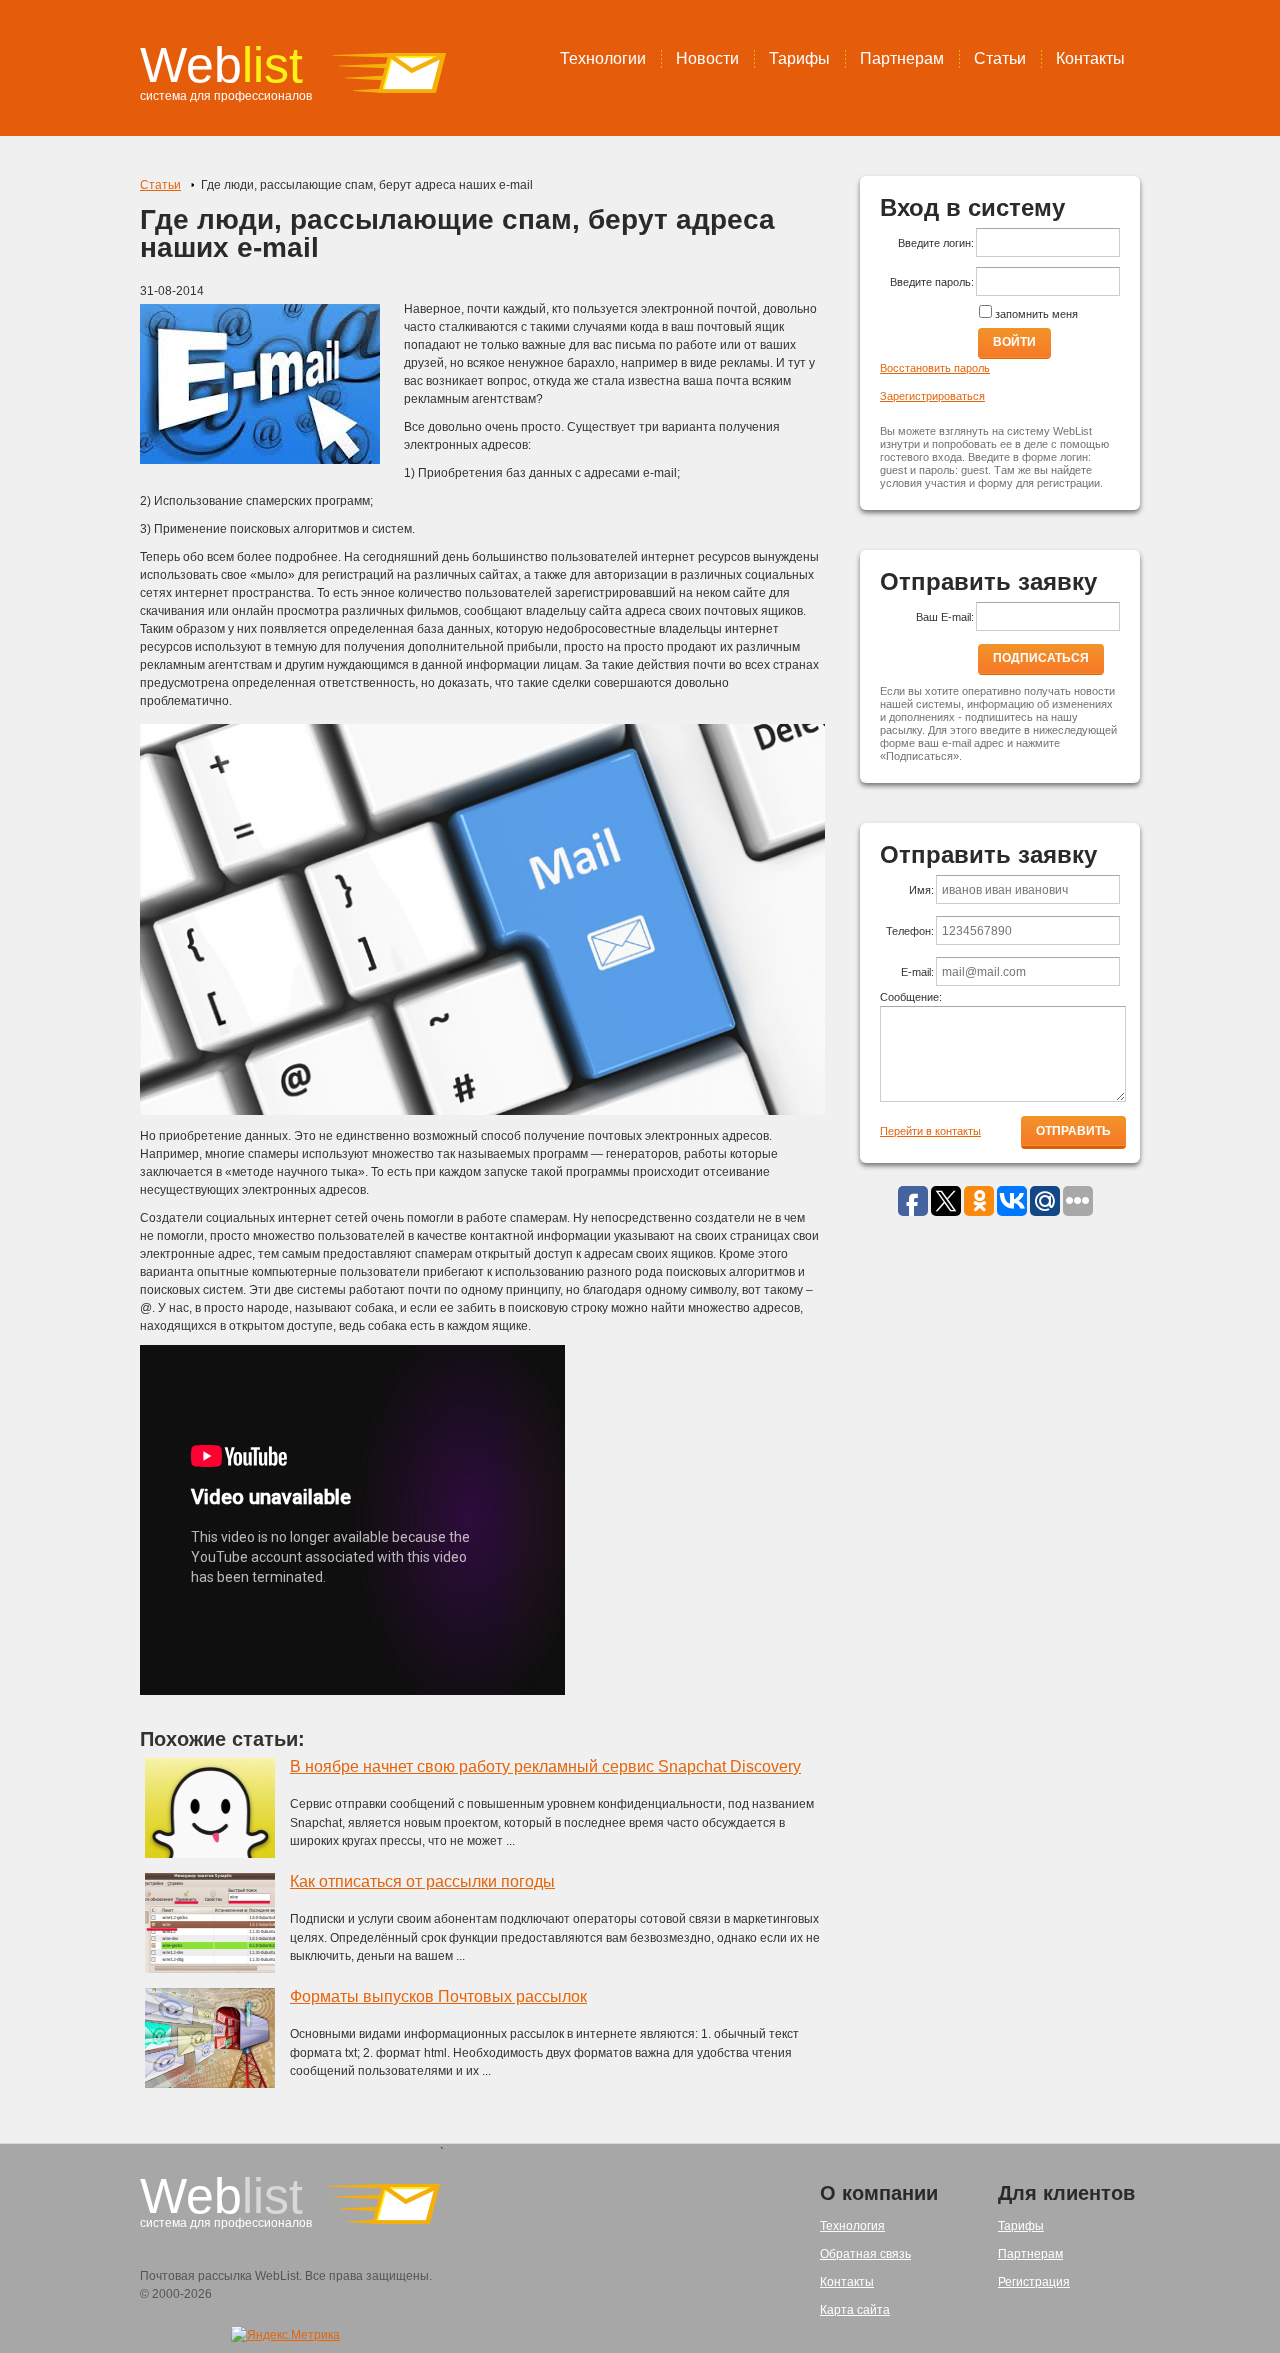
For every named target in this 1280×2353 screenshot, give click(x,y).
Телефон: (910, 931)
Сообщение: (911, 997)
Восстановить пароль (935, 368)
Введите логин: (936, 243)
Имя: (921, 890)
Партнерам (902, 58)
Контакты (1090, 58)
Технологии (603, 58)
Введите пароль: (932, 282)
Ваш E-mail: (945, 617)
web (221, 65)
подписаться (1041, 658)
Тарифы (799, 58)
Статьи (1000, 58)
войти (1014, 342)
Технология (852, 2226)
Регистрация (1034, 2282)
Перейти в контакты (930, 1131)
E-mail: (917, 972)
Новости (707, 58)
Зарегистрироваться (932, 396)
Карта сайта (855, 2310)
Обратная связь (865, 2254)
